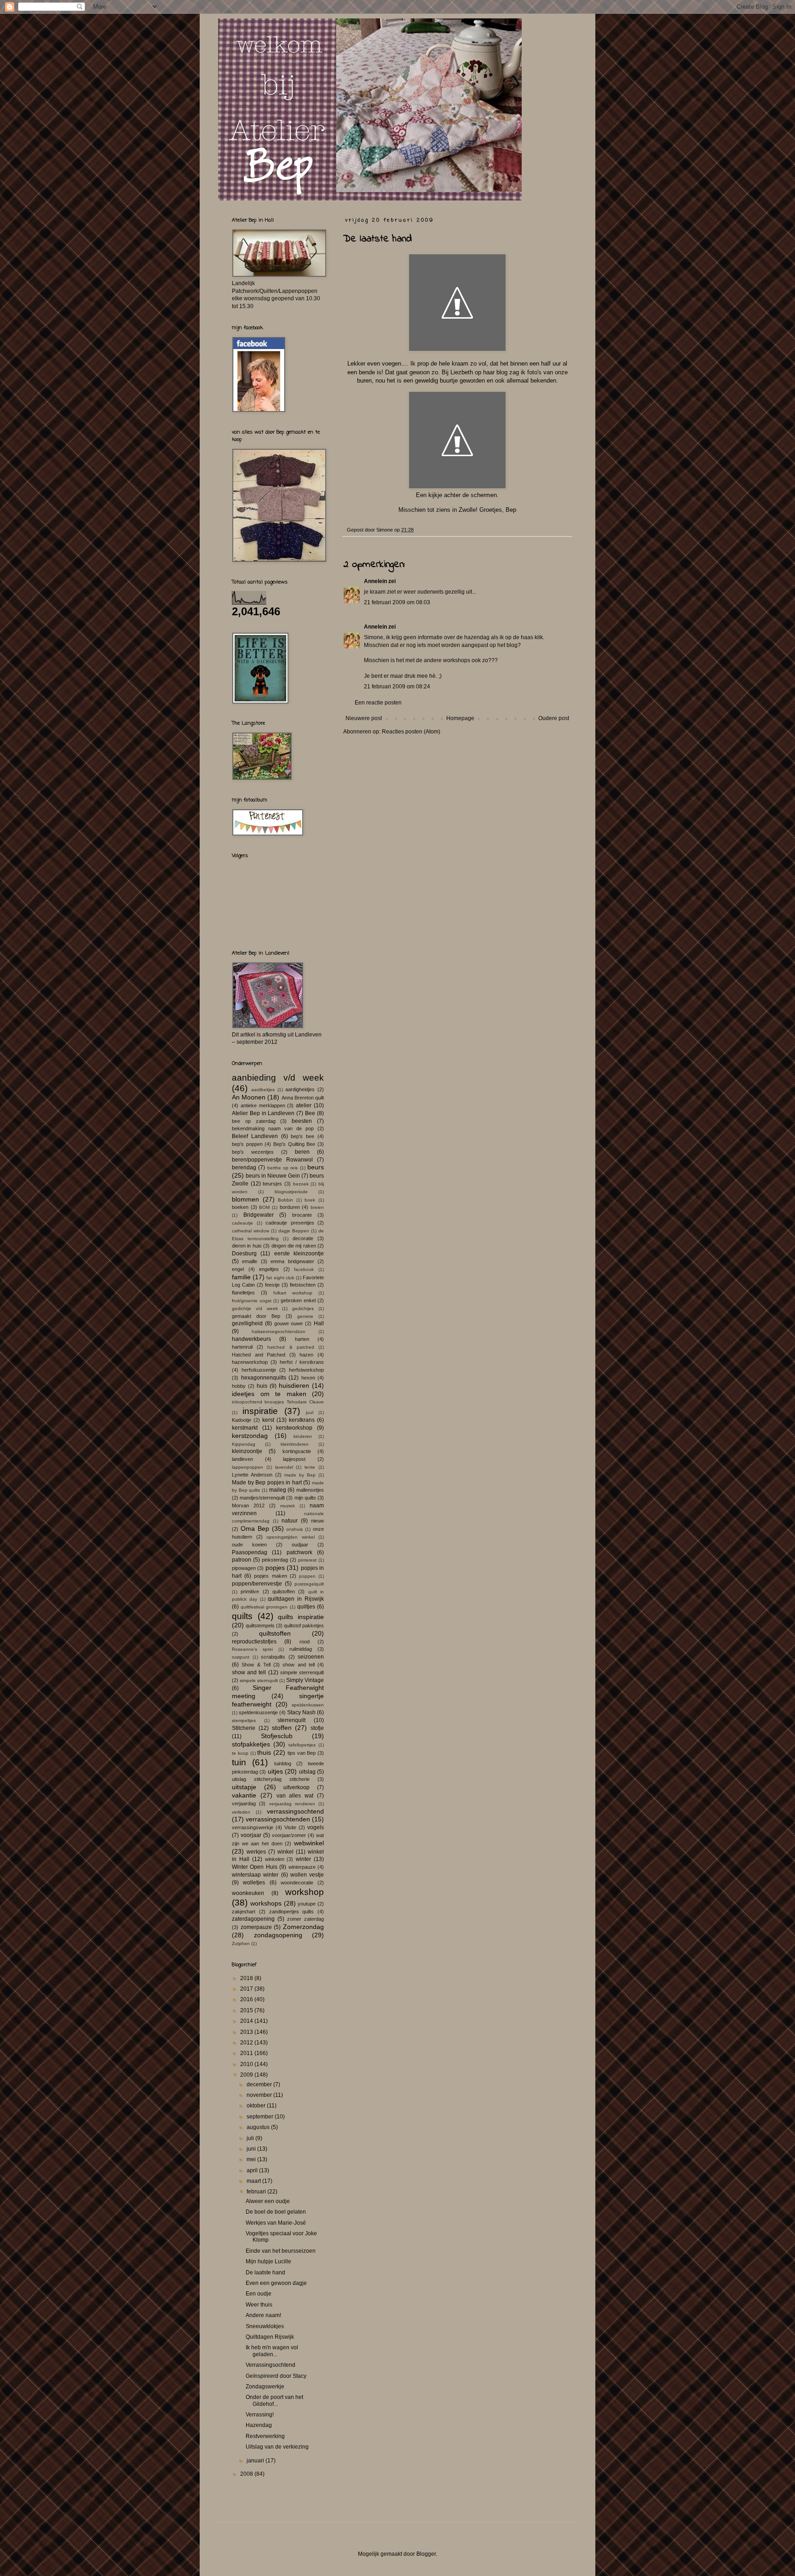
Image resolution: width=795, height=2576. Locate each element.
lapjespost (294, 1459)
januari (256, 2461)
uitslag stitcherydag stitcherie (271, 1779)
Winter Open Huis (255, 1867)
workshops (266, 1903)
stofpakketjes (251, 1744)
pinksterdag (275, 1560)
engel (238, 1269)
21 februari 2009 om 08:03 (397, 602)
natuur (290, 1521)
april (253, 2170)
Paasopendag (250, 1552)
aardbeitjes (263, 1090)
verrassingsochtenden (278, 1819)
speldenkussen (308, 1705)
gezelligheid (247, 1323)
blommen (245, 1199)
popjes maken (270, 1576)
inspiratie (260, 1411)
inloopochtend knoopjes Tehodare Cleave (278, 1402)
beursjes (272, 1184)
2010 (247, 2064)
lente (310, 1467)
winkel (285, 1852)
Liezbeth (462, 372)
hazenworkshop (250, 1362)
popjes (275, 1568)
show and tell (299, 1665)
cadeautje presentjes (290, 1223)
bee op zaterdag (254, 1121)
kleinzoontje (247, 1451)
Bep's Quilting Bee (294, 1144)
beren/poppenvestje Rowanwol (272, 1160)
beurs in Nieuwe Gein (273, 1176)
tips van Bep (302, 1753)
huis (262, 1386)
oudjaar (300, 1545)
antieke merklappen (263, 1105)
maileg (278, 1490)
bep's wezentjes (253, 1152)
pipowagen (244, 1568)
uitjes (275, 1771)
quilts (242, 1616)
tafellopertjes (302, 1745)
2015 (247, 2010)
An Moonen (249, 1097)
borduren (290, 1207)
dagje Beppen (294, 1231)
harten (302, 1339)
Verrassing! (260, 2415)
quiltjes (306, 1607)
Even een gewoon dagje (276, 2283)
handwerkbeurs (251, 1339)
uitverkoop (297, 1787)
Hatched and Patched (259, 1355)
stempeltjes (244, 1720)
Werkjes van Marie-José (276, 2223)
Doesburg (244, 1254)
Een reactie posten (378, 703)
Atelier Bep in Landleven (263, 1113)
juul (310, 1412)
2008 (247, 2474)
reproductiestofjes (254, 1642)
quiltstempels (260, 1626)
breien (317, 1207)
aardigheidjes (300, 1089)
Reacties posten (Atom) (411, 732)
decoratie (303, 1238)
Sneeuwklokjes (265, 2326)
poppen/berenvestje (257, 1584)
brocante (302, 1215)
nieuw (317, 1521)
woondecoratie (297, 1883)
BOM (264, 1207)
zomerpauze (256, 1927)
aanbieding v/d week (278, 1078)
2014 (247, 2021)
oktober (257, 2106)
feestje (272, 1285)
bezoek (301, 1184)
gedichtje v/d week (255, 1308)
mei (252, 2159)
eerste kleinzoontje (299, 1254)
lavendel (284, 1467)
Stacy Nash (301, 1712)
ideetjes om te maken (269, 1394)
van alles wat (295, 1796)
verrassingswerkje (253, 1827)
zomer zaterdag (305, 1919)
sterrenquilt (291, 1720)
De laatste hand (265, 2273)
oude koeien (249, 1545)
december (260, 2084)
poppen (307, 1576)
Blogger (426, 2554)
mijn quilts (305, 1498)
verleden (241, 1812)
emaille (250, 1261)
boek (310, 1200)
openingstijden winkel (291, 1537)
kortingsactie (297, 1451)
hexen (308, 1378)
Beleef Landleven (255, 1136)
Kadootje (242, 1420)
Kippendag (244, 1444)
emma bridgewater (292, 1261)
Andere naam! (263, 2315)
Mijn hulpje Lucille (268, 2261)
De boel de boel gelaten (276, 2212)
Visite (290, 1827)
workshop (305, 1892)
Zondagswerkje (265, 2387)
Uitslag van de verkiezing (277, 2447)
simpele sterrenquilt (302, 1672)
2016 (247, 1999)
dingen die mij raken (294, 1246)
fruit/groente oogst (252, 1301)
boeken (240, 1207)
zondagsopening (278, 1935)
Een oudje (259, 2294)
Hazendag (259, 2425)
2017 (247, 1989)
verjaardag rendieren (292, 1804)
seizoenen (311, 1657)
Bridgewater (259, 1215)
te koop (240, 1753)
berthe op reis (283, 1168)
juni (252, 2149)
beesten (302, 1121)
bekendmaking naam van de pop (273, 1128)
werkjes (256, 1852)
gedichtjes (303, 1308)
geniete (305, 1316)
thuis (264, 1752)
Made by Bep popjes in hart (267, 1483)
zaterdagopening (253, 1919)
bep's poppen (247, 1144)
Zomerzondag (303, 1927)
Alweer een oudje (268, 2201)
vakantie (244, 1795)
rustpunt (241, 1657)
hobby (239, 1386)
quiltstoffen (275, 1633)
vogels (316, 1827)
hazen (306, 1355)
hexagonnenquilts (264, 1378)
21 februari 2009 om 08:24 (397, 687)
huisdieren (294, 1385)
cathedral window (251, 1231)
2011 (247, 2053)
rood (305, 1642)
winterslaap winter (255, 1875)
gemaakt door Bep (256, 1316)
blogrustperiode (291, 1192)
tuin (239, 1762)
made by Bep (300, 1475)
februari (257, 2192)
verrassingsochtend (295, 1811)
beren (302, 1152)
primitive (250, 1591)
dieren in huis (247, 1246)
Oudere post (554, 718)
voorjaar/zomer (289, 1835)
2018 (247, 1978)
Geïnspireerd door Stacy (276, 2376)
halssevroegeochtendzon (279, 1331)
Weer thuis (259, 2305)
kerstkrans (302, 1420)
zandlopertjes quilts (292, 1912)
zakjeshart (244, 1912)
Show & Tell (256, 1665)
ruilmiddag (301, 1649)
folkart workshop (293, 1293)
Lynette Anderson (252, 1475)
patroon (242, 1560)
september (261, 2117)
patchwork (300, 1552)
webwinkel (309, 1843)
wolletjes (254, 1883)
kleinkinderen (295, 1444)
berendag (244, 1168)
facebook (304, 1269)
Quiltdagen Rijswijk (270, 2337)
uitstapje (244, 1787)
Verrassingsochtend (271, 2365)
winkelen (275, 1859)
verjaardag (244, 1803)
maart (254, 2181)
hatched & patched (291, 1347)
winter (303, 1859)
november (260, 2095)
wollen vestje (307, 1875)
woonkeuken (248, 1893)
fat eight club (280, 1278)
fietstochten (303, 1285)
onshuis (294, 1529)
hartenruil (242, 1347)
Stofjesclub (277, 1736)
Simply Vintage (305, 1680)
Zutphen (241, 1943)
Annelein (375, 581)
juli (251, 2138)
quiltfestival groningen (264, 1607)
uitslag (307, 1772)
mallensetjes (310, 1490)
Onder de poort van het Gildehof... (274, 2400)
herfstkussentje (259, 1370)
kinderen (303, 1436)
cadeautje (242, 1223)
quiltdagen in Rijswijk (296, 1599)
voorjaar (251, 1835)
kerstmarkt (245, 1428)
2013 (247, 2032)
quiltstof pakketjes (304, 1626)
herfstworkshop (306, 1370)
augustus (259, 2127)
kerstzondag (250, 1436)
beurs (316, 1167)
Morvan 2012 (248, 1506)
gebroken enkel (298, 1300)
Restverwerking (265, 2436)
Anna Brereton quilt (303, 1098)
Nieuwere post (364, 718)
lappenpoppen (248, 1467)
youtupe (307, 1904)
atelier (304, 1105)
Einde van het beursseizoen (281, 2251)
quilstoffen (284, 1591)
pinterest (307, 1560)
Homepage (460, 718)
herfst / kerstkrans (302, 1362)
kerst (268, 1420)
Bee (310, 1113)
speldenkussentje (258, 1712)
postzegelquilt (309, 1584)
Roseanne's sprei (252, 1649)
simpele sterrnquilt (259, 1680)
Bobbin (285, 1200)
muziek (288, 1506)
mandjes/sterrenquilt (262, 1498)
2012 (247, 2043)
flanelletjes (243, 1293)
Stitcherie (244, 1728)
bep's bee (302, 1136)
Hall (319, 1323)
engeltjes (269, 1269)
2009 (247, 2075)
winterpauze (302, 1867)
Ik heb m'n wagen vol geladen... (272, 2351)
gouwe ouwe (289, 1323)
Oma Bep (255, 1528)
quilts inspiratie (301, 1617)
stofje (317, 1728)
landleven (242, 1459)
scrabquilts (273, 1657)
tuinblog (283, 1763)
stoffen (282, 1728)
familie (241, 1277)
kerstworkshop (294, 1428)
